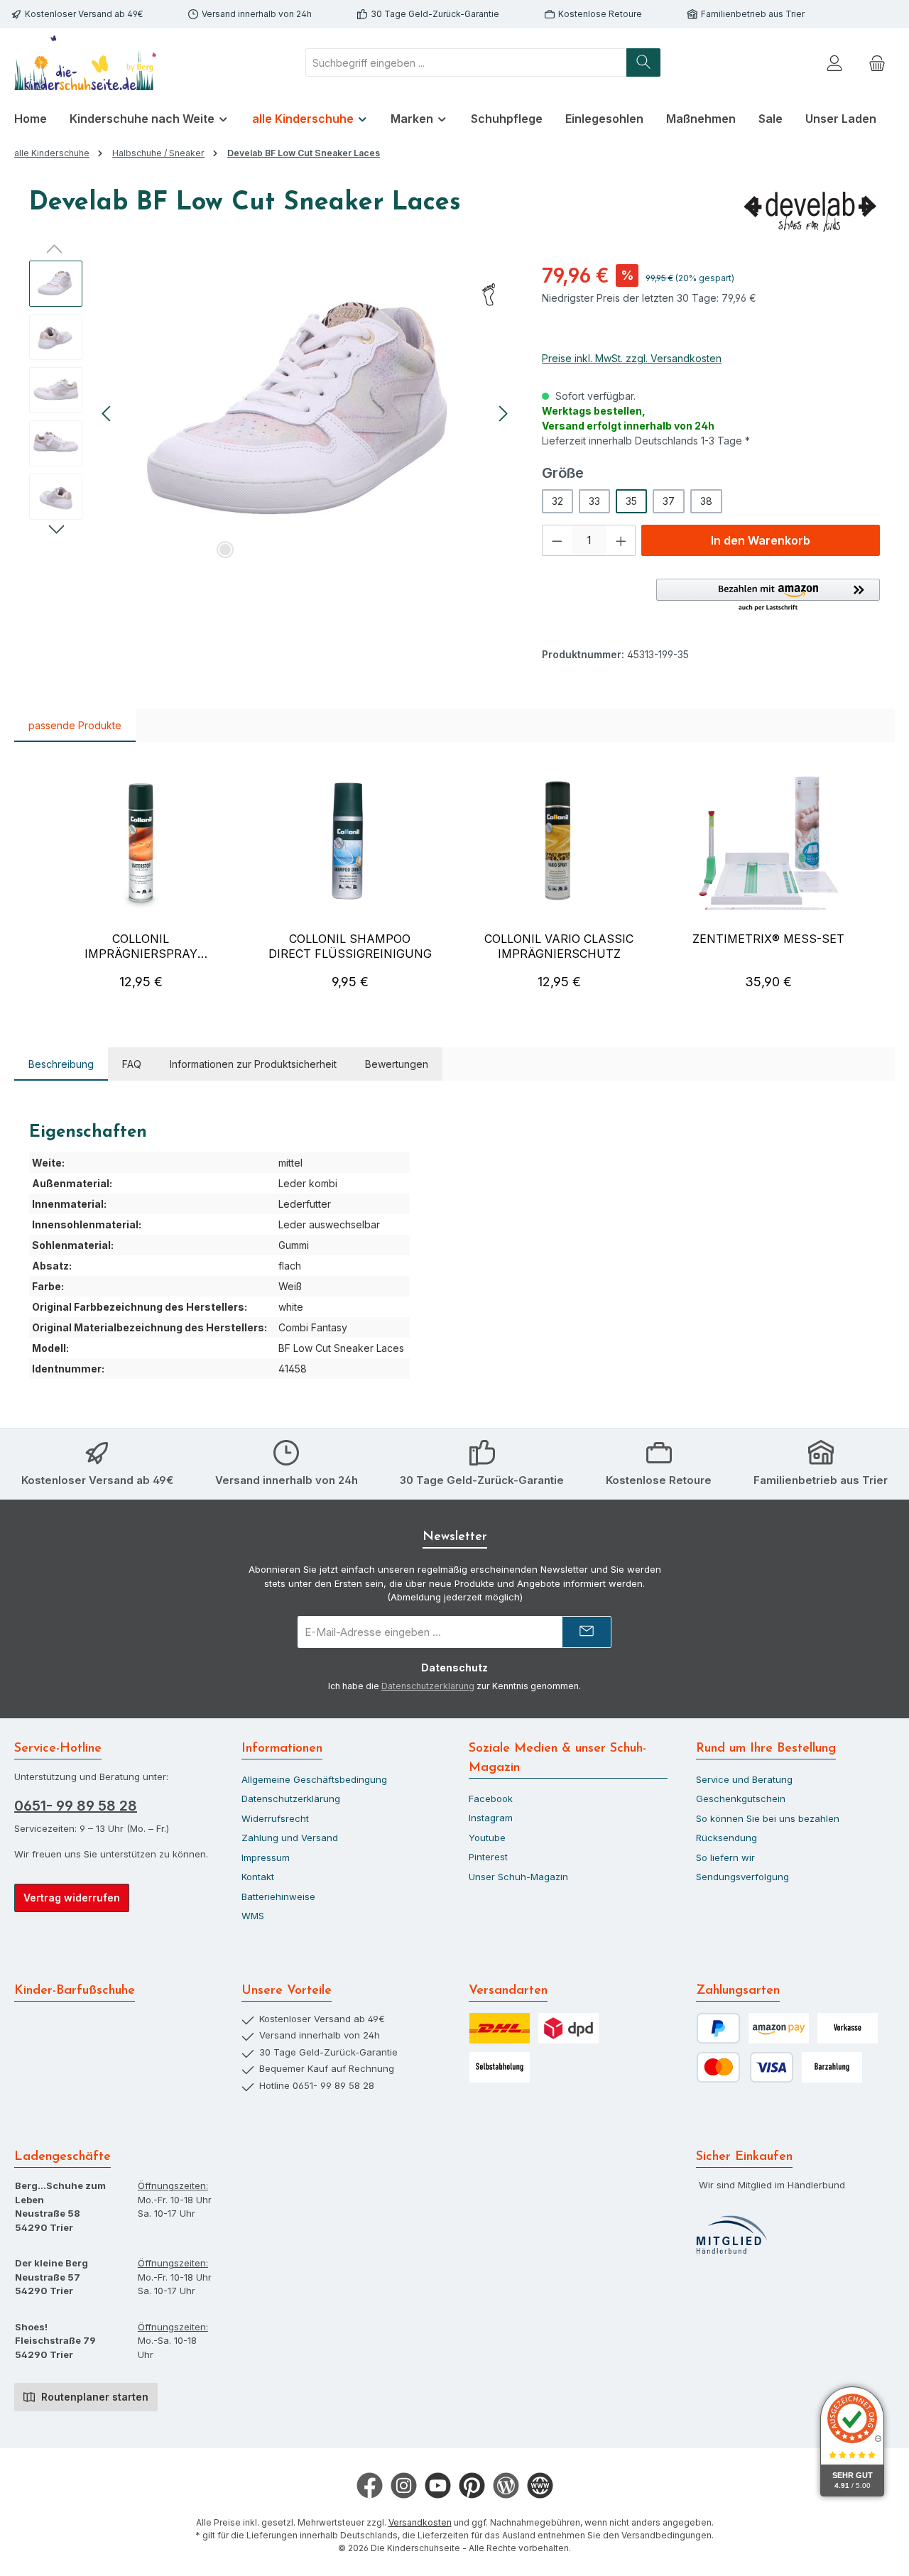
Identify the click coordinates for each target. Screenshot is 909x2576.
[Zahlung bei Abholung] (832, 2067)
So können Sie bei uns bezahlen (768, 1818)
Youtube (487, 1838)
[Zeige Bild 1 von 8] (225, 550)
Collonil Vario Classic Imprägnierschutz (559, 946)
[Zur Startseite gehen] (85, 63)
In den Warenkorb (761, 540)
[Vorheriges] (107, 414)
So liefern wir (725, 1857)
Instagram (491, 1818)
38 (706, 501)
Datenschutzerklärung (428, 1686)
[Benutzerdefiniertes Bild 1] (731, 2235)
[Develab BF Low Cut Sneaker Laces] (305, 413)
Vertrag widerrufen (72, 1898)
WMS (253, 1916)
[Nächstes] (503, 414)
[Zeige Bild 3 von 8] (271, 550)
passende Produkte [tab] (75, 725)
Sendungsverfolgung (742, 1877)
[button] (768, 596)
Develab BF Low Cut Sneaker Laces (304, 153)
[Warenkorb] (877, 63)
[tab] (61, 1064)
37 (669, 501)
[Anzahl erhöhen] (621, 540)
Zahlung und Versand (290, 1838)
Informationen (282, 1749)
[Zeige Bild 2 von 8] (248, 550)
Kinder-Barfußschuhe (75, 1991)
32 (557, 501)
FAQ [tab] (132, 1064)
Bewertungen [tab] (397, 1064)
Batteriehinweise (278, 1896)
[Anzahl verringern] (557, 540)
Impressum (266, 1857)
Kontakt (258, 1877)
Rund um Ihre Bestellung (766, 1749)
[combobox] (466, 62)
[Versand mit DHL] (500, 2028)
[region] (271, 413)
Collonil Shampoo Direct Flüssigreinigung (350, 946)
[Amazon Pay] (779, 2028)
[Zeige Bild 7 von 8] (361, 550)
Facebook (491, 1799)
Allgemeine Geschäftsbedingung (314, 1779)
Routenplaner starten (93, 2397)
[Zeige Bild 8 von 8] (384, 550)
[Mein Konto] (834, 63)
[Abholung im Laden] (500, 2067)
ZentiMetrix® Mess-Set (768, 939)
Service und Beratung (744, 1779)
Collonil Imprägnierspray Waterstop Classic (141, 946)
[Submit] (587, 1632)
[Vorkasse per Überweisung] (848, 2028)
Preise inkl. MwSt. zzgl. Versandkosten (632, 358)
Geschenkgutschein (741, 1799)
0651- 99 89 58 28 (76, 1806)
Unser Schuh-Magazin (518, 1877)
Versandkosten (420, 2522)
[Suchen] (643, 62)
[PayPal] (718, 2028)
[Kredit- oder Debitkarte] (745, 2067)
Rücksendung (726, 1838)
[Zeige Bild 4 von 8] (293, 550)
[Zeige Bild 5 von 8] (316, 550)
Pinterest (488, 1857)
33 (594, 501)
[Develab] (809, 211)
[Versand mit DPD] (568, 2028)
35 (631, 501)
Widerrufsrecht (275, 1818)
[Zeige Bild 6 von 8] (339, 550)
